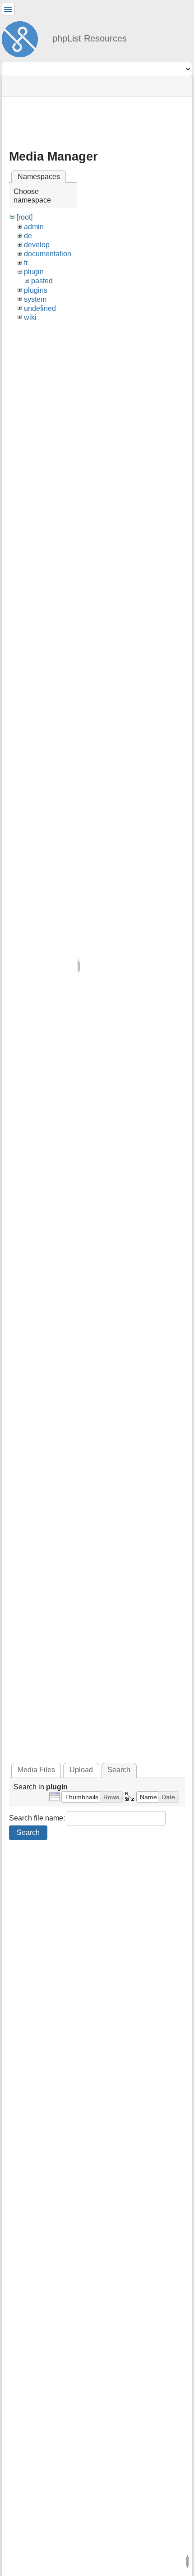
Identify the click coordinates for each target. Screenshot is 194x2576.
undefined (40, 308)
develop (37, 245)
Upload (81, 1770)
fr (26, 263)
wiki (30, 317)
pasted (42, 281)
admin (34, 227)
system (35, 299)
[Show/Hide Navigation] (8, 9)
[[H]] (23, 38)
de (28, 236)
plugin (34, 272)
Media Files (36, 1770)
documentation (48, 254)
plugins (36, 290)
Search (28, 1832)
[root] (25, 217)
